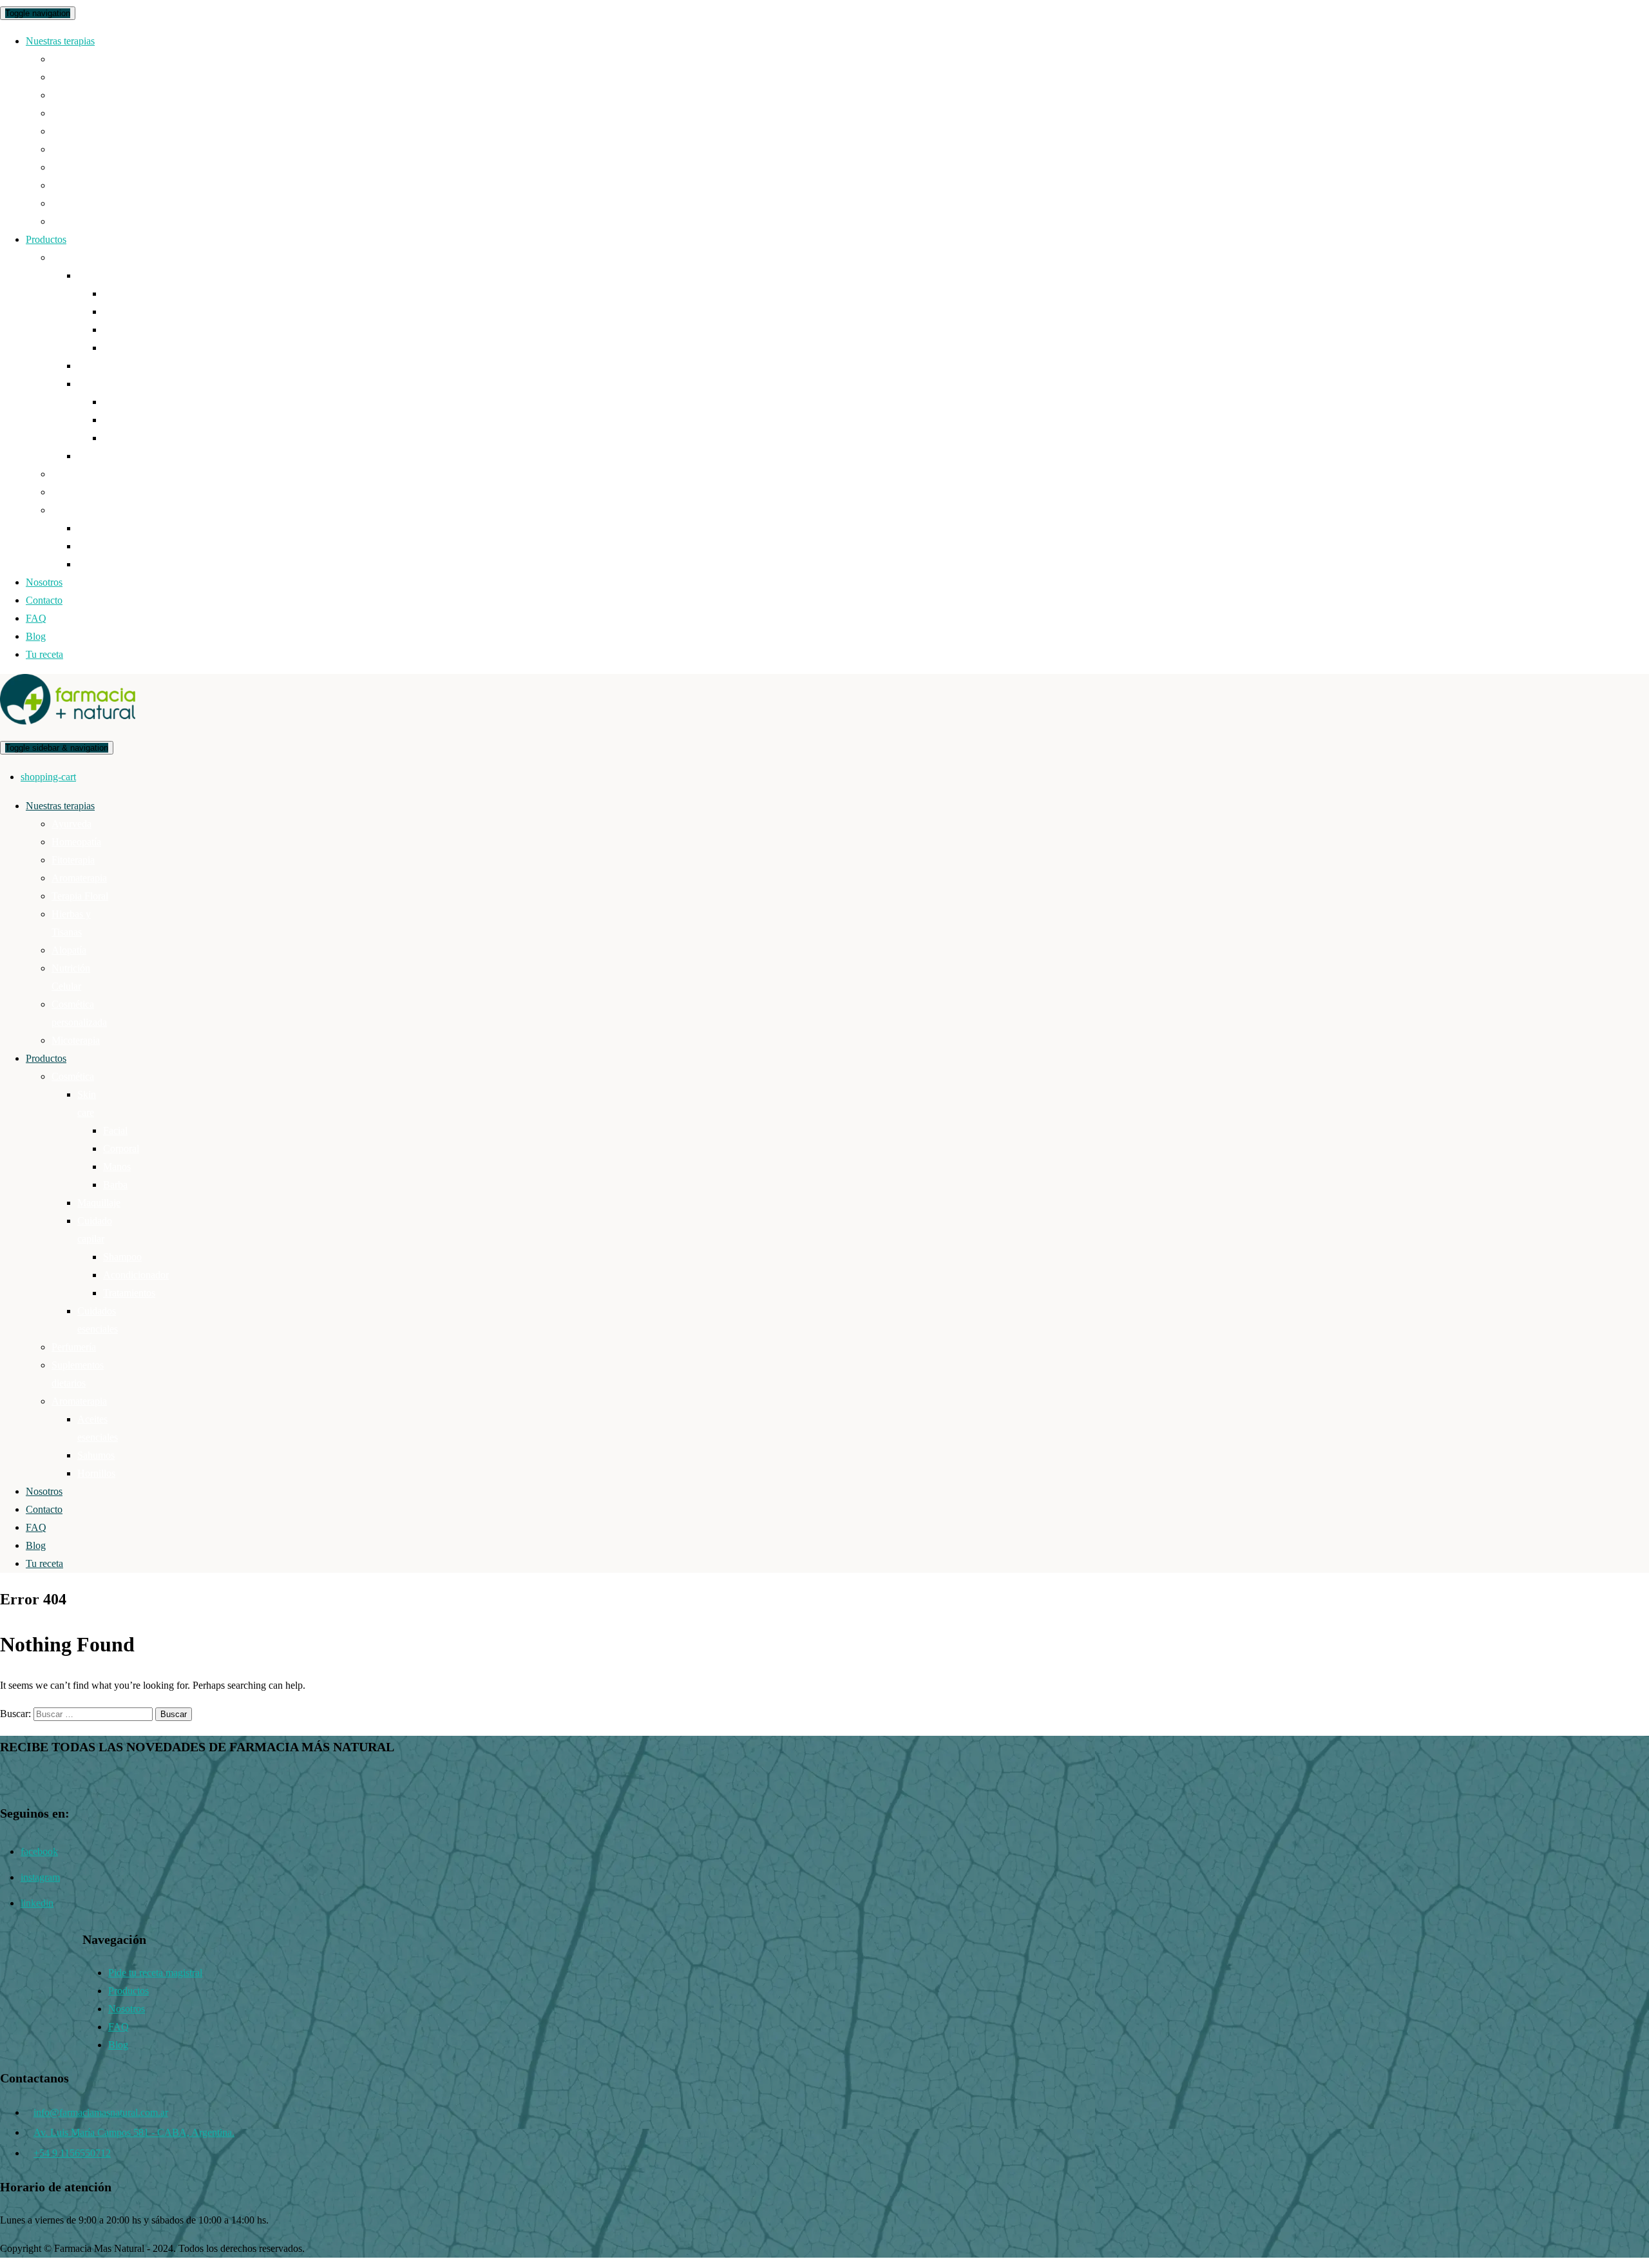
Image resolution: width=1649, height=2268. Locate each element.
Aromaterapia (79, 113)
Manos (117, 330)
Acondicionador (136, 420)
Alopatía (69, 167)
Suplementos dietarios (96, 492)
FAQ (36, 618)
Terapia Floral (80, 131)
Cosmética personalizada (102, 203)
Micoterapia (76, 221)
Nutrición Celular (87, 185)
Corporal (121, 312)
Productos (46, 239)
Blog (36, 636)
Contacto (44, 600)
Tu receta (44, 654)
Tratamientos (129, 438)
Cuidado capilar (110, 384)
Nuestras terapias (60, 41)
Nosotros (44, 582)
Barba (115, 348)
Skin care (96, 275)
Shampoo (122, 402)
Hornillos (96, 564)
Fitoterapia (73, 95)
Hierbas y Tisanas (88, 149)
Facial (115, 293)
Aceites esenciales (114, 528)
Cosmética (73, 257)
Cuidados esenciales (118, 456)
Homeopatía (76, 77)
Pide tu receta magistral (155, 1973)
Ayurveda (71, 59)
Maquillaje (99, 366)
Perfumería (74, 474)
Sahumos (96, 546)
